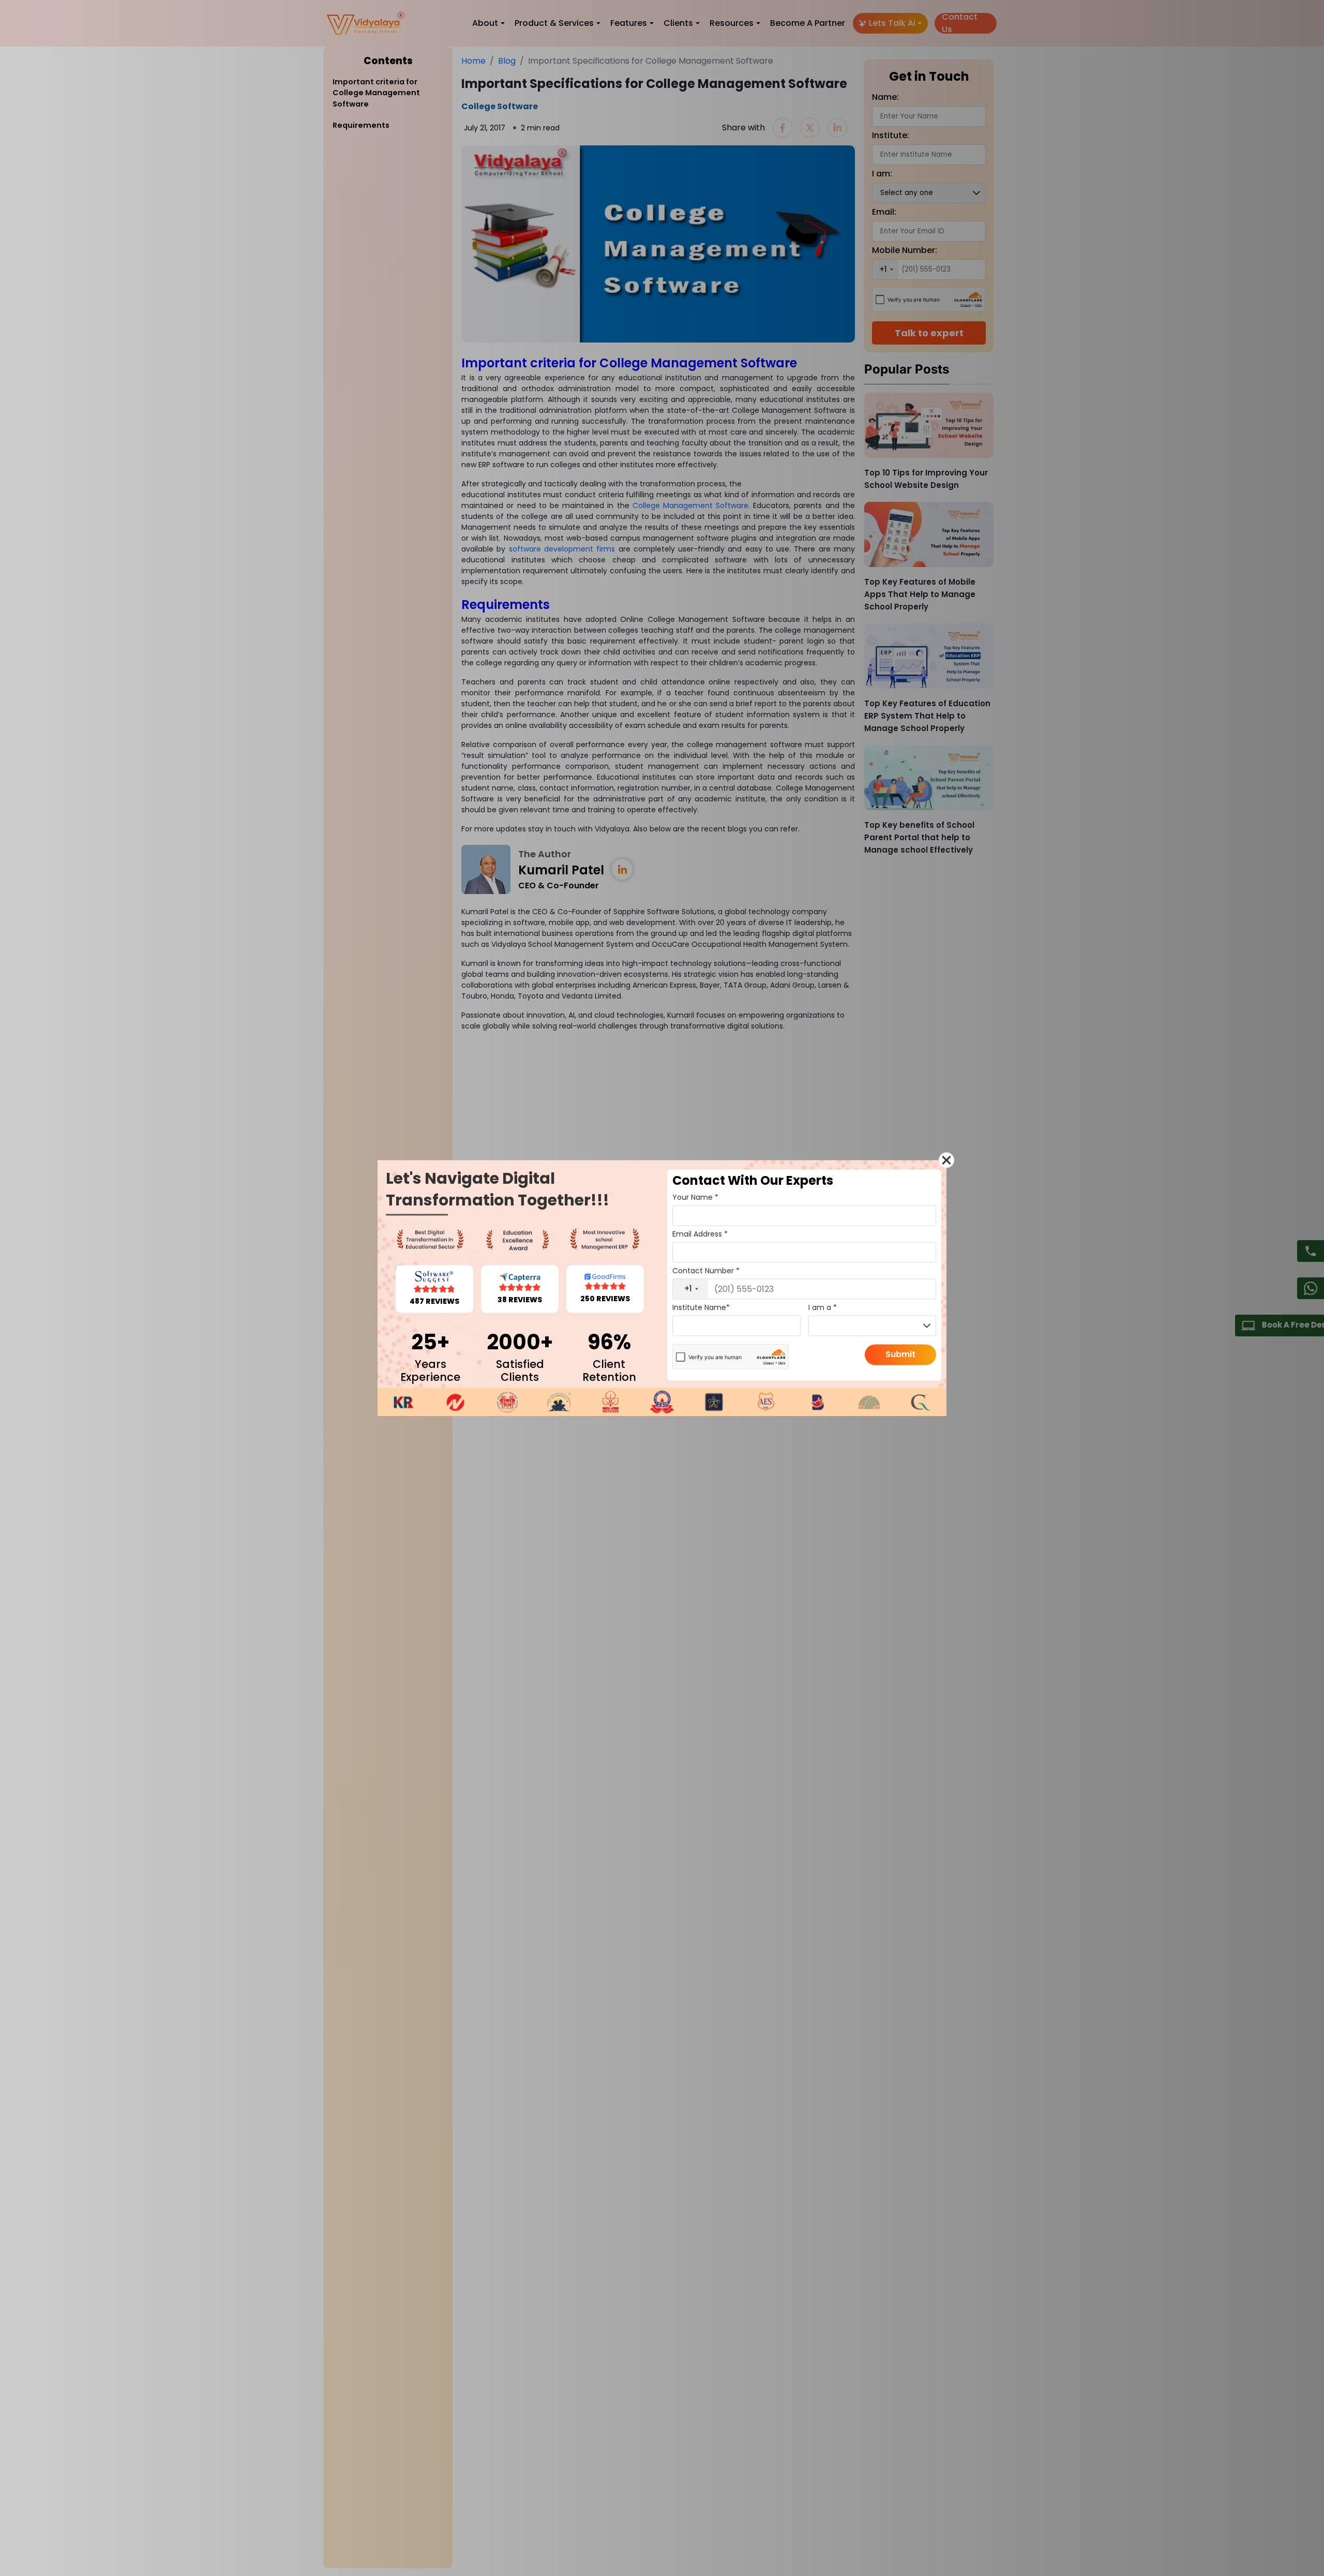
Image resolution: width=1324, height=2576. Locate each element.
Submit (900, 1354)
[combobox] (690, 1289)
